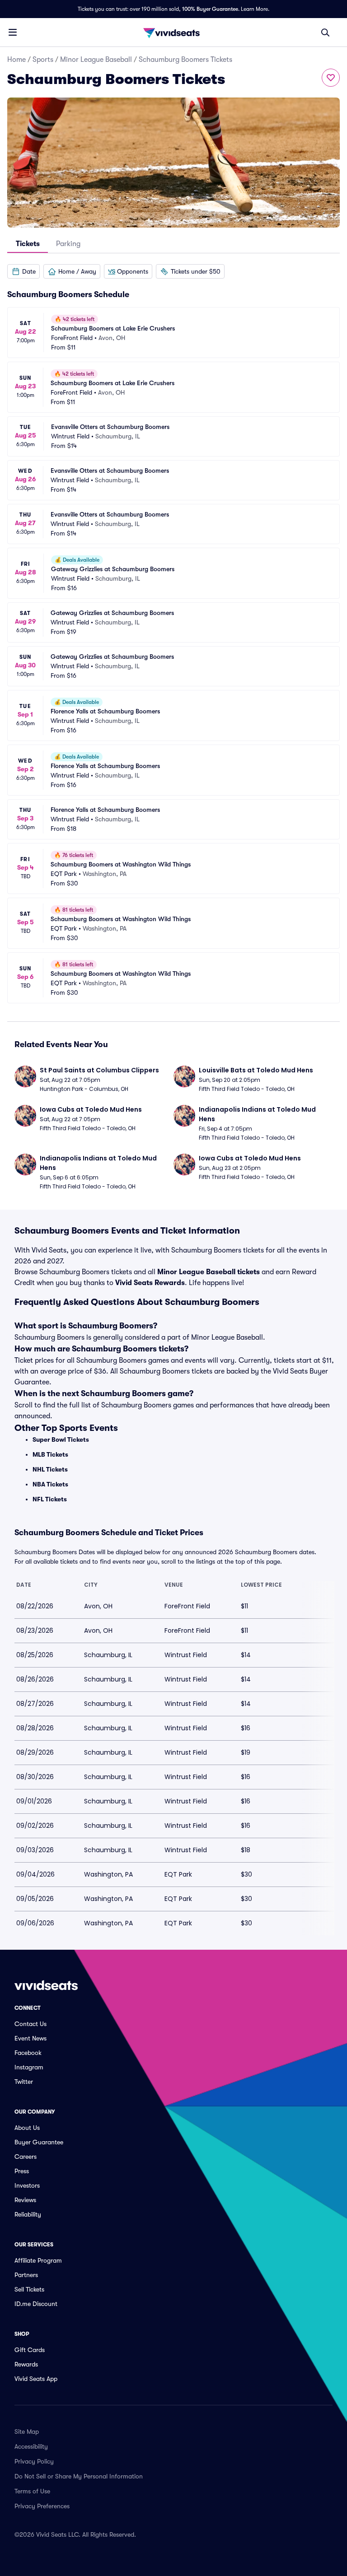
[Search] (325, 33)
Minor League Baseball (96, 60)
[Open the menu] (13, 32)
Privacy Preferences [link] (42, 2506)
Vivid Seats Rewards (150, 1283)
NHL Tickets (50, 1469)
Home (16, 60)
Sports (43, 60)
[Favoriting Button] (331, 78)
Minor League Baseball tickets (209, 1272)
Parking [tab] (68, 244)
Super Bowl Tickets (61, 1439)
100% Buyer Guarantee (210, 9)
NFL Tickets (50, 1499)
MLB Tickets (50, 1454)
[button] (23, 271)
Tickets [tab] (28, 244)
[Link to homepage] (173, 33)
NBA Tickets (50, 1484)
